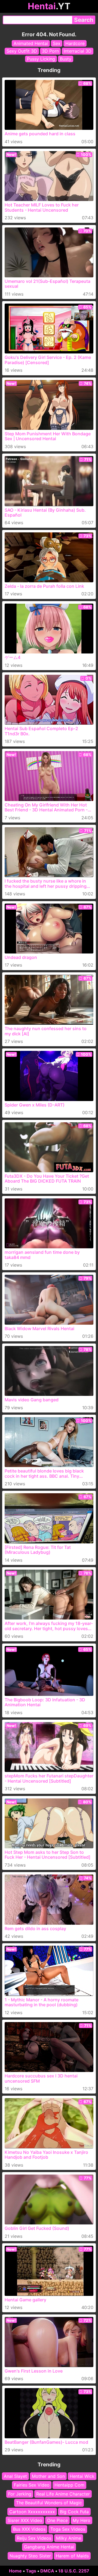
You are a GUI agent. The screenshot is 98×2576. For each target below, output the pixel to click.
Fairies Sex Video (32, 2485)
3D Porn (50, 51)
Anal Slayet (15, 2476)
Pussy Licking (41, 59)
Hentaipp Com (69, 2485)
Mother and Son (48, 2476)
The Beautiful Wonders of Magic (49, 2503)
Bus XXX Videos (29, 2529)
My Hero (82, 2520)
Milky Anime (69, 2538)
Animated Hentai (31, 43)
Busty (66, 59)
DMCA (47, 2571)
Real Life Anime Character (63, 2494)
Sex (57, 43)
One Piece (57, 2520)
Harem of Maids (72, 2556)
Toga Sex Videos (68, 2529)
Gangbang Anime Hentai (49, 2547)
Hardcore (75, 43)
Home (15, 2571)
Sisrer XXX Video (25, 2520)
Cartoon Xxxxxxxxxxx (32, 2511)
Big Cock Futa (74, 2511)
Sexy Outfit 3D (22, 51)
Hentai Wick (82, 2476)
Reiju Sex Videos (34, 2538)
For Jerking (20, 2494)
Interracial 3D (78, 51)
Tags (31, 2571)
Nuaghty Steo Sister (30, 2556)
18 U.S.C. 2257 (74, 2571)
